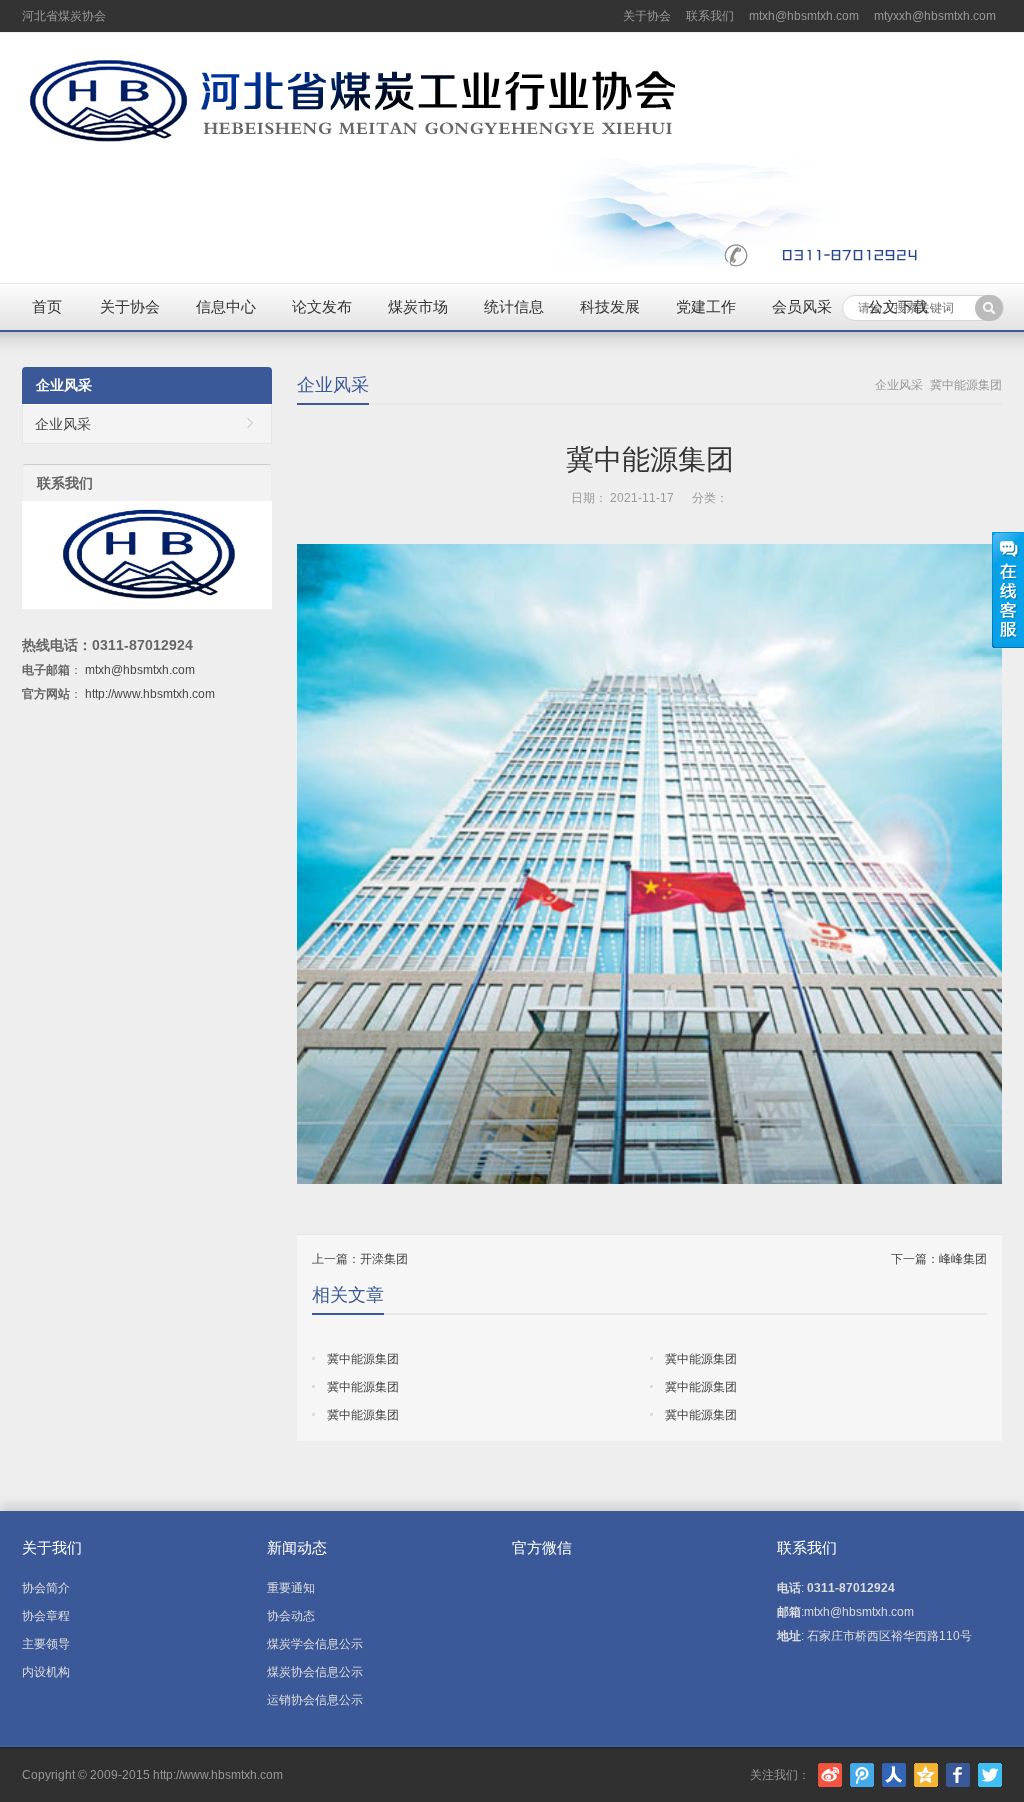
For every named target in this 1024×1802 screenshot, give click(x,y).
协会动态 (291, 1616)
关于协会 (647, 16)
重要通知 (291, 1588)
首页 (47, 306)
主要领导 (46, 1644)
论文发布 (322, 306)
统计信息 (514, 306)
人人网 (894, 1775)
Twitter (990, 1775)
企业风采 (333, 385)
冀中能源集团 (363, 1359)
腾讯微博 (862, 1775)
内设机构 (46, 1672)
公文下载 (898, 306)
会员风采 (802, 306)
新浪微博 (830, 1775)
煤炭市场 (418, 306)
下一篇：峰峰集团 (939, 1259)
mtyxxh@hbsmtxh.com (935, 16)
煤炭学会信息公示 (315, 1644)
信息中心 (226, 306)
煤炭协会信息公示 (315, 1672)
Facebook (958, 1775)
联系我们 (710, 16)
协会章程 (46, 1616)
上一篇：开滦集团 (360, 1259)
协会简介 (46, 1588)
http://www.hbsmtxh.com (150, 694)
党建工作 (706, 306)
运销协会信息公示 (315, 1700)
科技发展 (610, 306)
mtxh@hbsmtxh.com (804, 16)
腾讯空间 (926, 1775)
